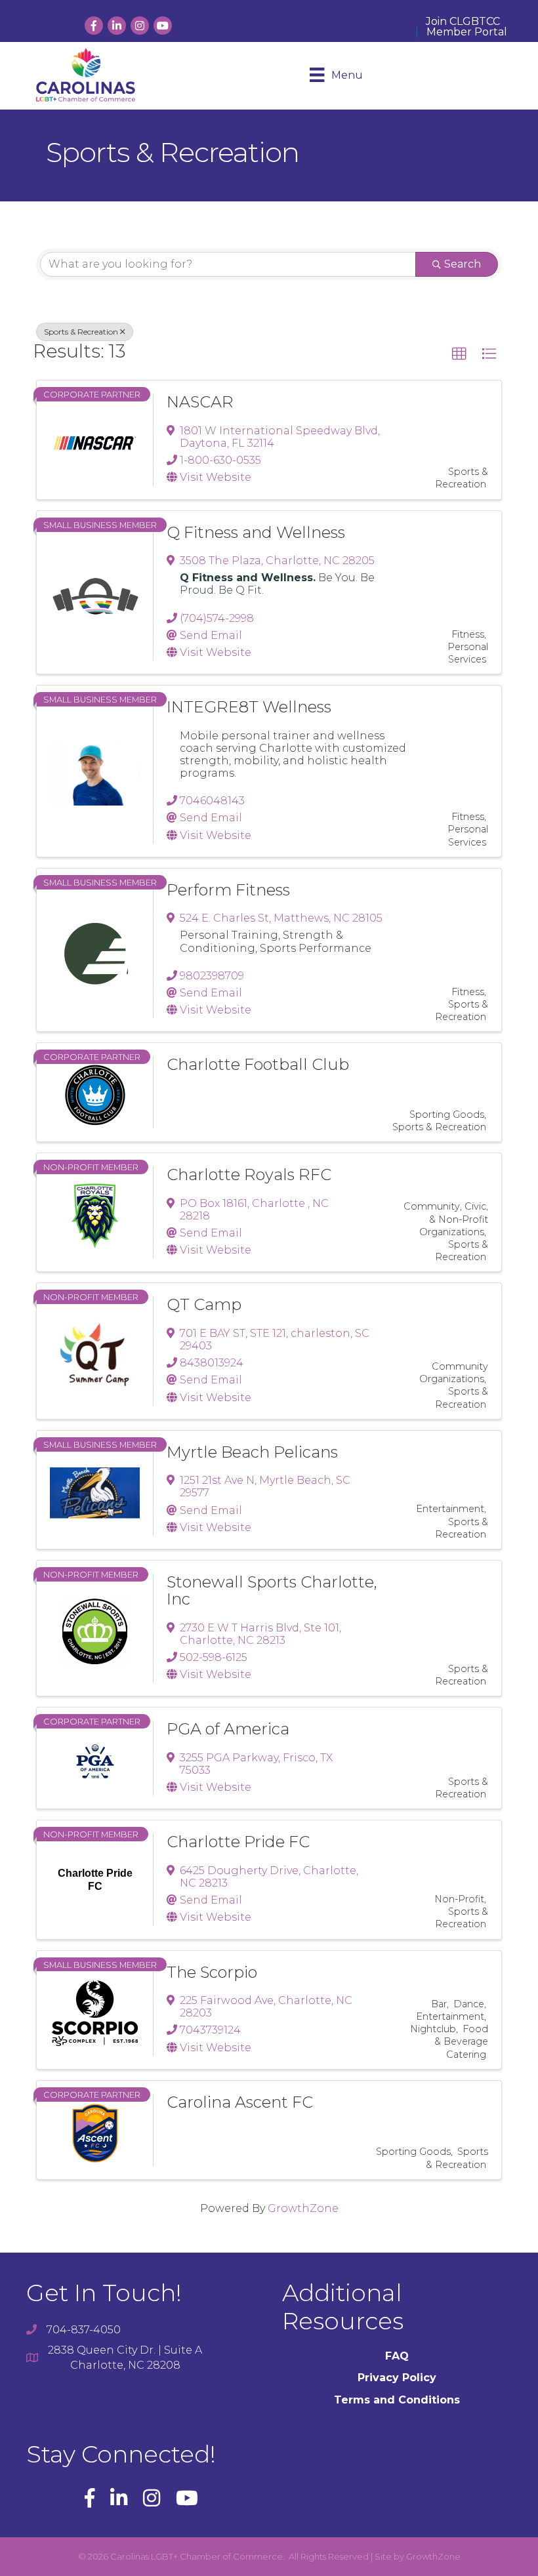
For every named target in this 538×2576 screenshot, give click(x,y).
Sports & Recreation (81, 332)
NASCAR (200, 402)
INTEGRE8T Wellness (249, 707)
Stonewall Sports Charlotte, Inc (272, 1590)
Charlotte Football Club (258, 1064)
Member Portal (467, 32)
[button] (459, 354)
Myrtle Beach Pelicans (252, 1452)
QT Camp (204, 1304)
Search (463, 264)
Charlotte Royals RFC (249, 1175)
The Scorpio (212, 1972)
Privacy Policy (397, 2378)
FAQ (397, 2356)
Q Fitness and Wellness (256, 532)
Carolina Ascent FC (240, 2102)
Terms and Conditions (397, 2400)
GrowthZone (303, 2208)
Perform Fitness (228, 890)
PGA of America (228, 1729)
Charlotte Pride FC (238, 1842)
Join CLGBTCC (463, 22)
